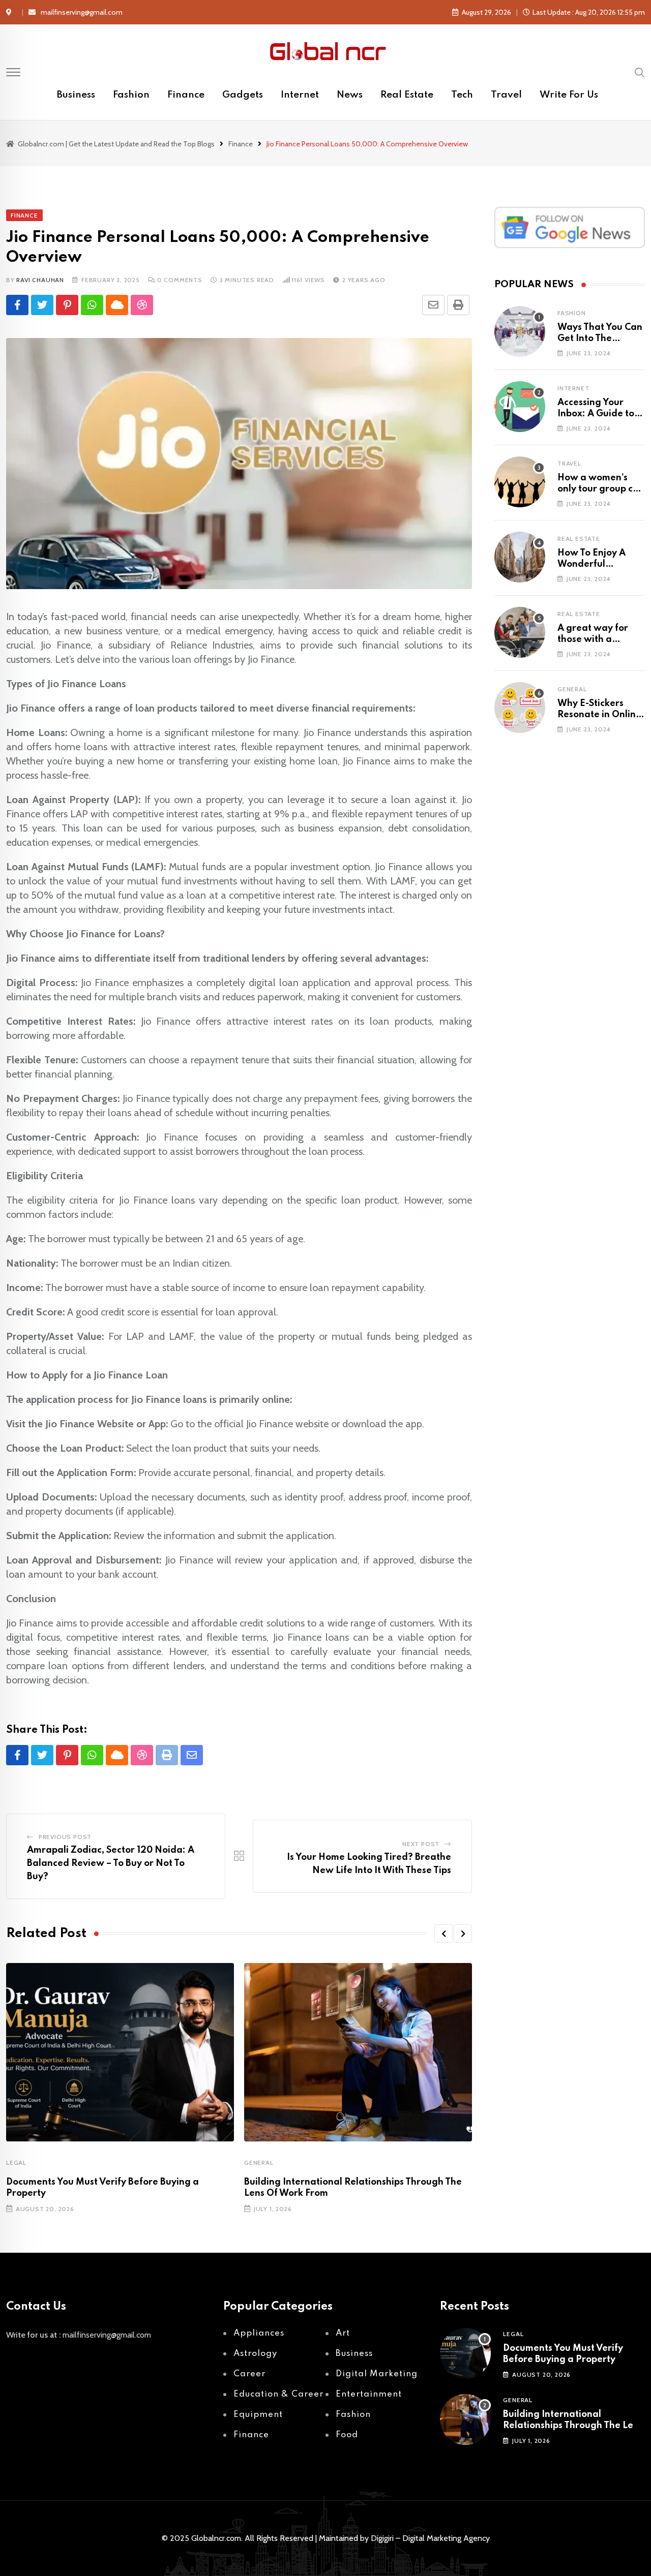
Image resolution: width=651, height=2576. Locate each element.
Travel (506, 95)
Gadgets (243, 95)
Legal (16, 2163)
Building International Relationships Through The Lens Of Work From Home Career (573, 2426)
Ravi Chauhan (40, 280)
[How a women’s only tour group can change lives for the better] (520, 482)
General (259, 2163)
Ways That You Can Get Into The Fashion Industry (600, 339)
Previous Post (65, 1837)
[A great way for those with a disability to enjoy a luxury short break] (520, 632)
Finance (186, 95)
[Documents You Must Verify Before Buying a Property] (465, 2353)
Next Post (421, 1844)
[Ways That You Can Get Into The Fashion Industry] (520, 331)
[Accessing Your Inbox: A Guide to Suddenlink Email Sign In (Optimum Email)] (520, 407)
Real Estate (407, 95)
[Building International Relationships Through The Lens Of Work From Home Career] (465, 2419)
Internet (300, 95)
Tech (462, 95)
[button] (443, 1934)
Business (76, 95)
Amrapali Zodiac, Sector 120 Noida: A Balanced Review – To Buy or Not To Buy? (111, 1863)
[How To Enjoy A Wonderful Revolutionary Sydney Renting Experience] (520, 557)
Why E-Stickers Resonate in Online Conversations (599, 715)
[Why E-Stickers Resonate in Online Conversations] (520, 708)
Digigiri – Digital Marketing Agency (430, 2538)
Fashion (131, 95)
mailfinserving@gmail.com (82, 12)
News (350, 95)
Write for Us (569, 95)
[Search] (640, 72)
